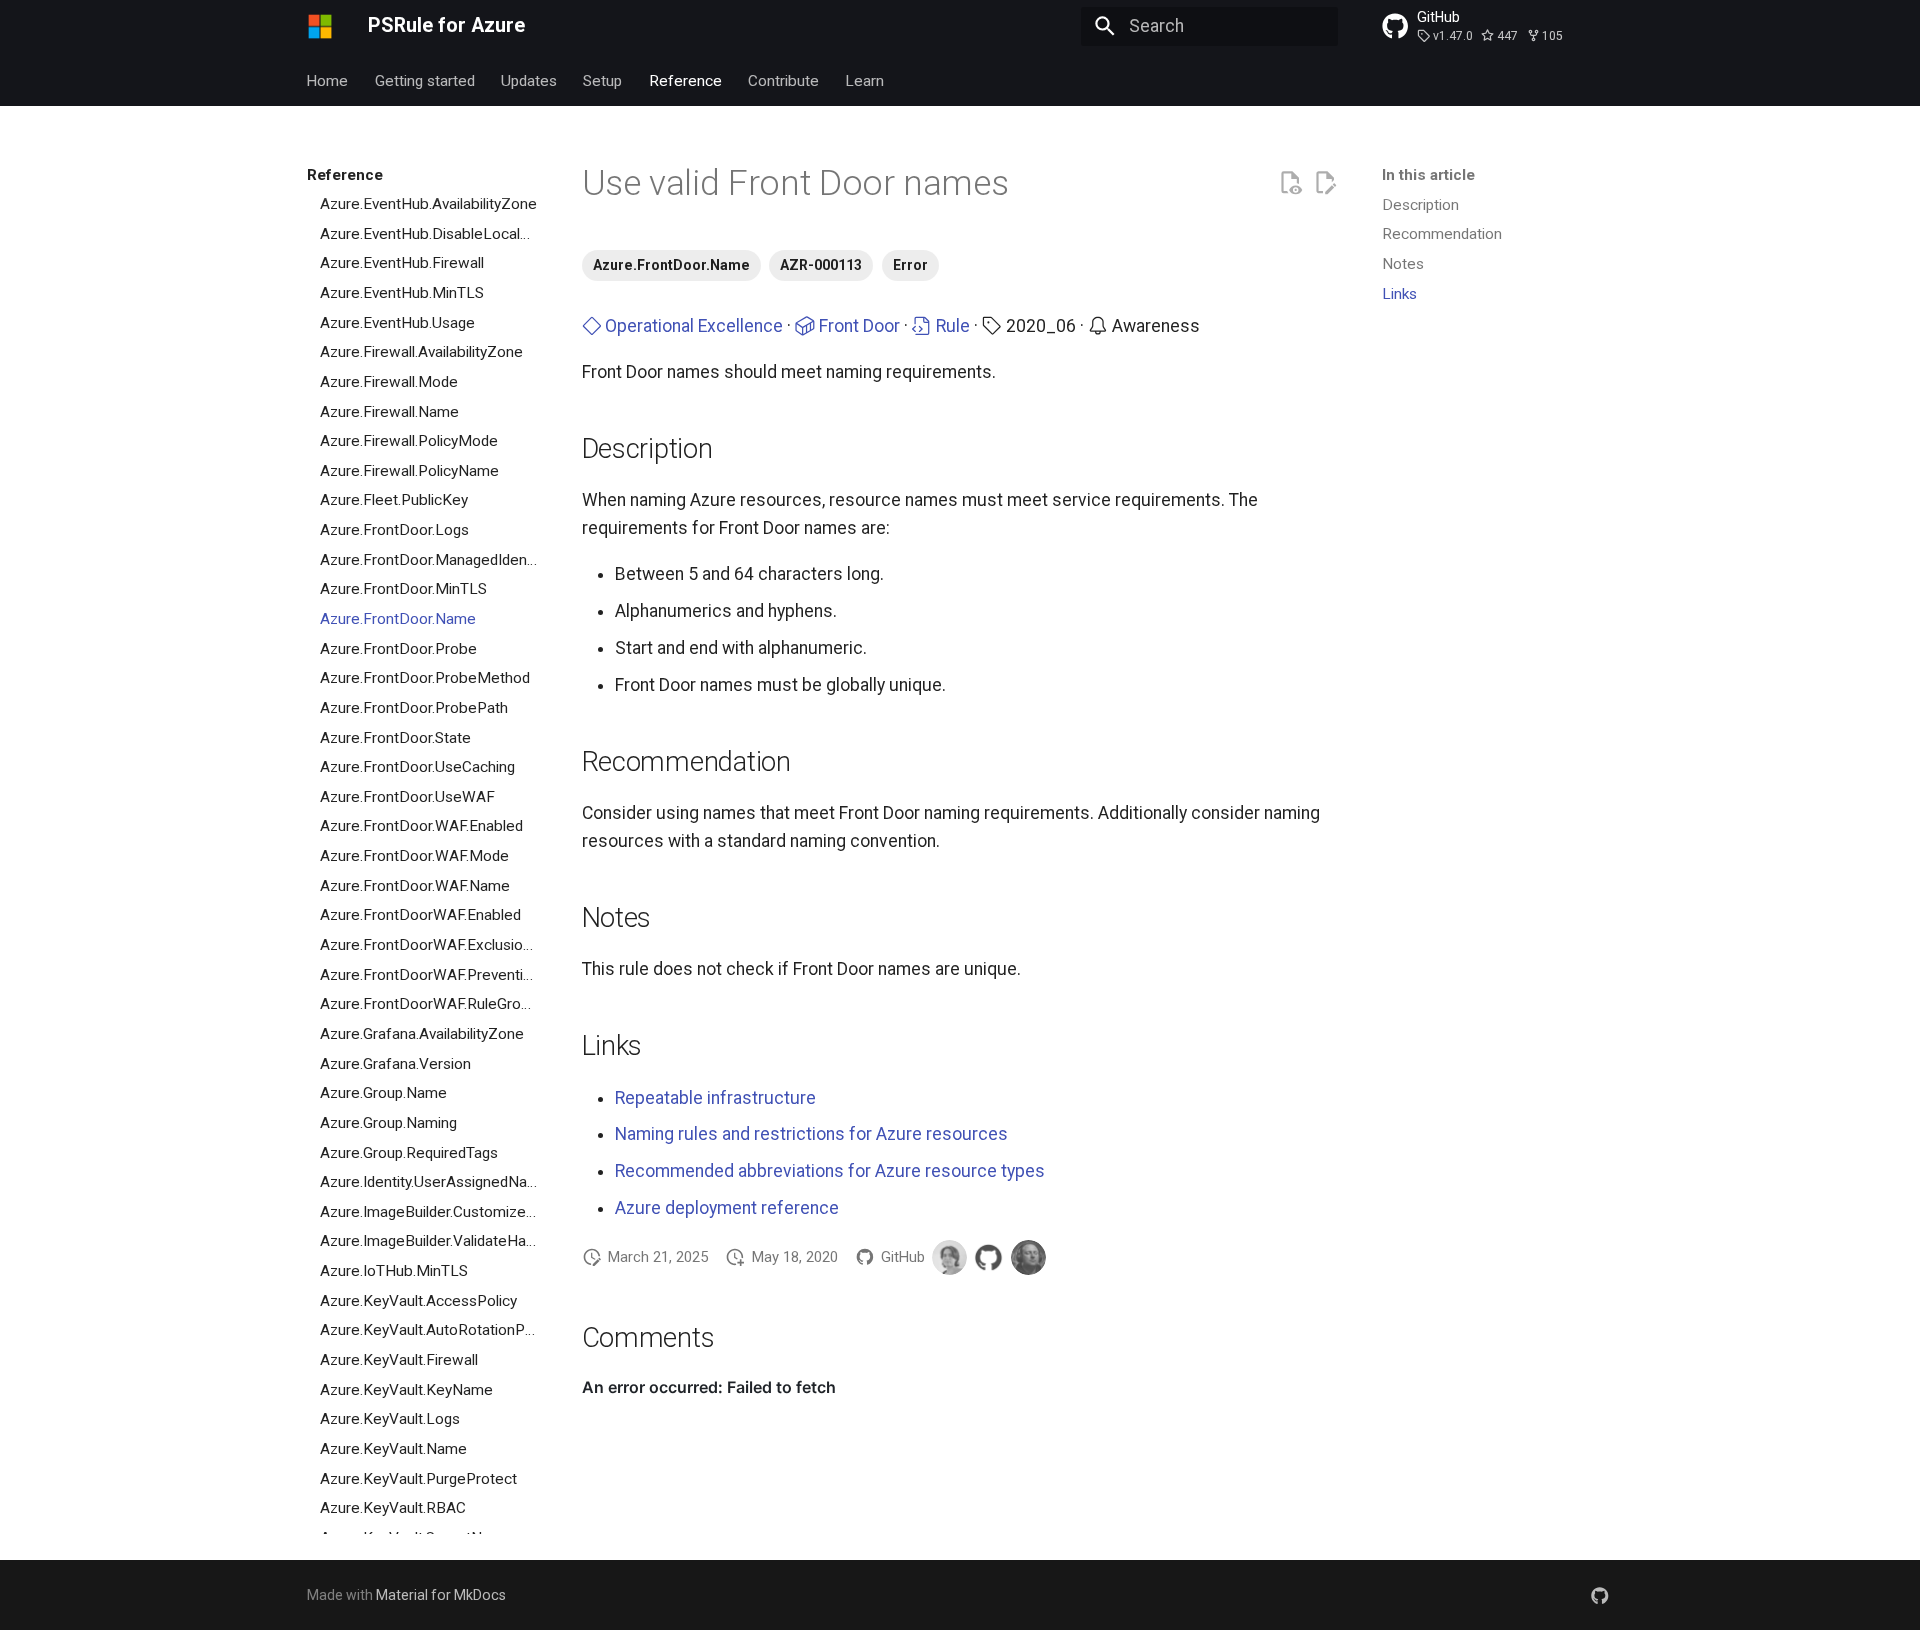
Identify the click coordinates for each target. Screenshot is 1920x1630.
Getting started (425, 80)
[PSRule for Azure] (320, 26)
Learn (865, 80)
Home (328, 80)
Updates (529, 80)
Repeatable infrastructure (715, 1098)
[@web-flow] (988, 1257)
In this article (1428, 175)
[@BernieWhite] (949, 1257)
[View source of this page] (1290, 183)
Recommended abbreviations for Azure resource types (830, 1171)
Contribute (783, 80)
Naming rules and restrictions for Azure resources (811, 1134)
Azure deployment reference (727, 1208)
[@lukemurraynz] (1028, 1257)
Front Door (857, 326)
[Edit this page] (1325, 183)
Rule (951, 326)
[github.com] (1600, 1594)
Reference (685, 80)
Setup (603, 80)
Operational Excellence (692, 326)
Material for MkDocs (441, 1595)
